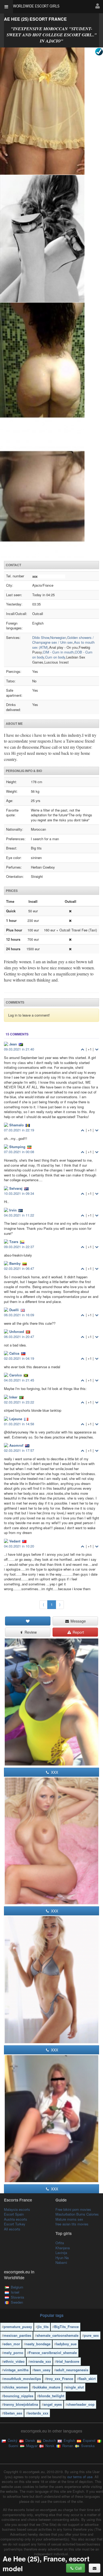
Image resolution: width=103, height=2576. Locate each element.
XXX (54, 1772)
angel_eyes (53, 2404)
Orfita (60, 2243)
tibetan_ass (13, 2413)
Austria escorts (16, 2219)
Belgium (17, 2287)
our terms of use (80, 2477)
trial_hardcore (68, 2361)
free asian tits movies (72, 2224)
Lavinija (61, 2253)
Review (30, 1632)
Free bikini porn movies (73, 2209)
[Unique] (51, 303)
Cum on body (55, 657)
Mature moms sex (69, 2219)
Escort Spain (14, 2214)
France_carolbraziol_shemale (53, 2353)
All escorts (12, 2229)
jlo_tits (43, 2327)
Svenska (87, 2446)
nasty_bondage (38, 2344)
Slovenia (17, 2297)
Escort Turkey (15, 2224)
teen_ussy (42, 2370)
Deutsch (49, 2440)
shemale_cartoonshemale (58, 2335)
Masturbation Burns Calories (77, 2214)
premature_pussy (18, 2327)
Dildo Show (41, 637)
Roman (67, 2446)
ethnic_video (14, 2361)
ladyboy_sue (66, 2344)
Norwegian (58, 637)
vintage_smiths (16, 2370)
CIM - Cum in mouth (58, 652)
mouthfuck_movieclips (22, 2379)
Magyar (31, 2446)
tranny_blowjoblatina (21, 2404)
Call (78, 2568)
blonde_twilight (51, 2396)
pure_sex (91, 2335)
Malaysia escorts (17, 2209)
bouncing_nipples (18, 2396)
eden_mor (12, 2344)
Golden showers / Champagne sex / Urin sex (63, 640)
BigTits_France (66, 2327)
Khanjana (63, 2248)
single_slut (75, 2387)
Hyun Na (62, 2258)
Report (78, 1632)
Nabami (61, 2262)
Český (12, 2440)
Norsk (49, 2446)
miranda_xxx (41, 2361)
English (69, 2440)
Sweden (17, 2302)
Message (78, 1621)
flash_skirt (87, 2379)
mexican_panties (17, 2335)
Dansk (30, 2440)
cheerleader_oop (81, 2404)
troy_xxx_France (60, 2379)
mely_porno (13, 2353)
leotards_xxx (38, 2413)
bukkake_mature (47, 2387)
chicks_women (16, 2387)
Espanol (89, 2440)
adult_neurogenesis (72, 2370)
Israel (15, 2292)
